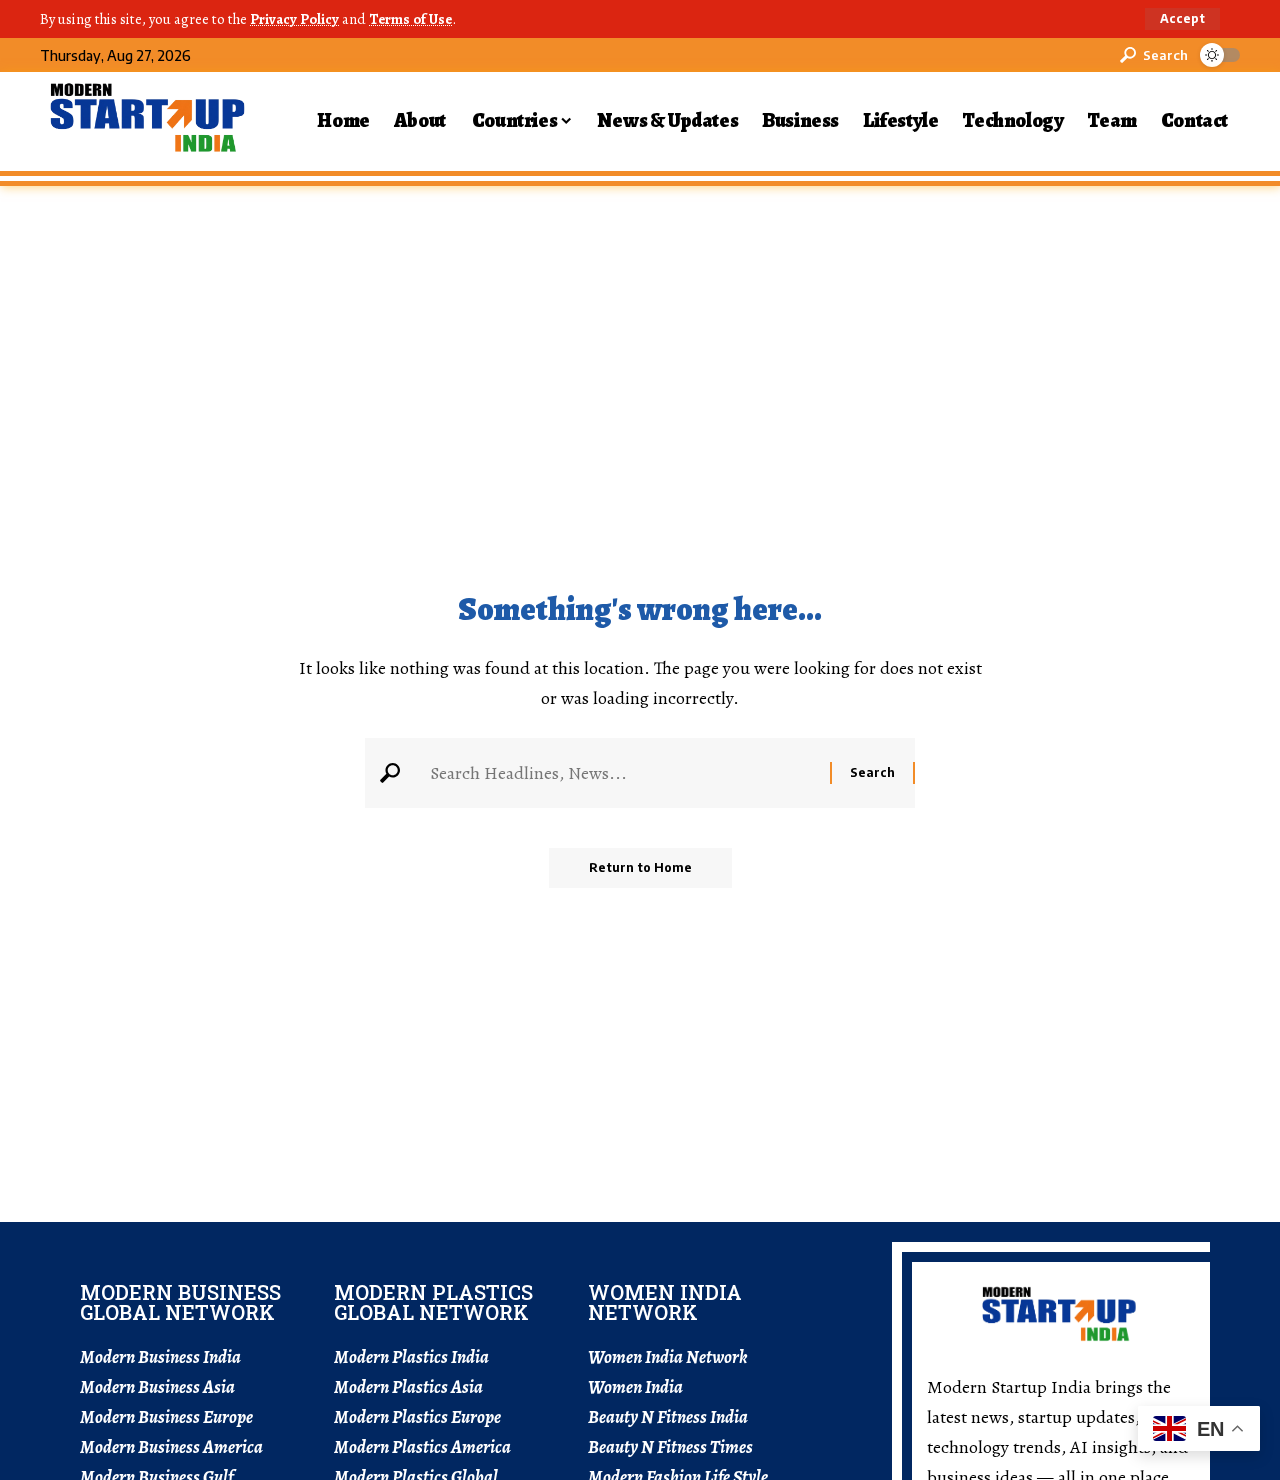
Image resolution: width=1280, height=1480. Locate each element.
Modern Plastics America (422, 1447)
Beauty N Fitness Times (670, 1447)
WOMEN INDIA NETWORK (665, 1302)
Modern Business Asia (157, 1387)
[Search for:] (622, 773)
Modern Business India (160, 1357)
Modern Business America (171, 1447)
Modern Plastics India (411, 1357)
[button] (1182, 19)
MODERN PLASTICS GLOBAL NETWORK (433, 1302)
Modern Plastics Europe (417, 1417)
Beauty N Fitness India (668, 1417)
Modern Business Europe (166, 1417)
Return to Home (640, 867)
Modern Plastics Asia (408, 1387)
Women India (635, 1387)
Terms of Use (410, 19)
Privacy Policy (294, 19)
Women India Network (668, 1357)
